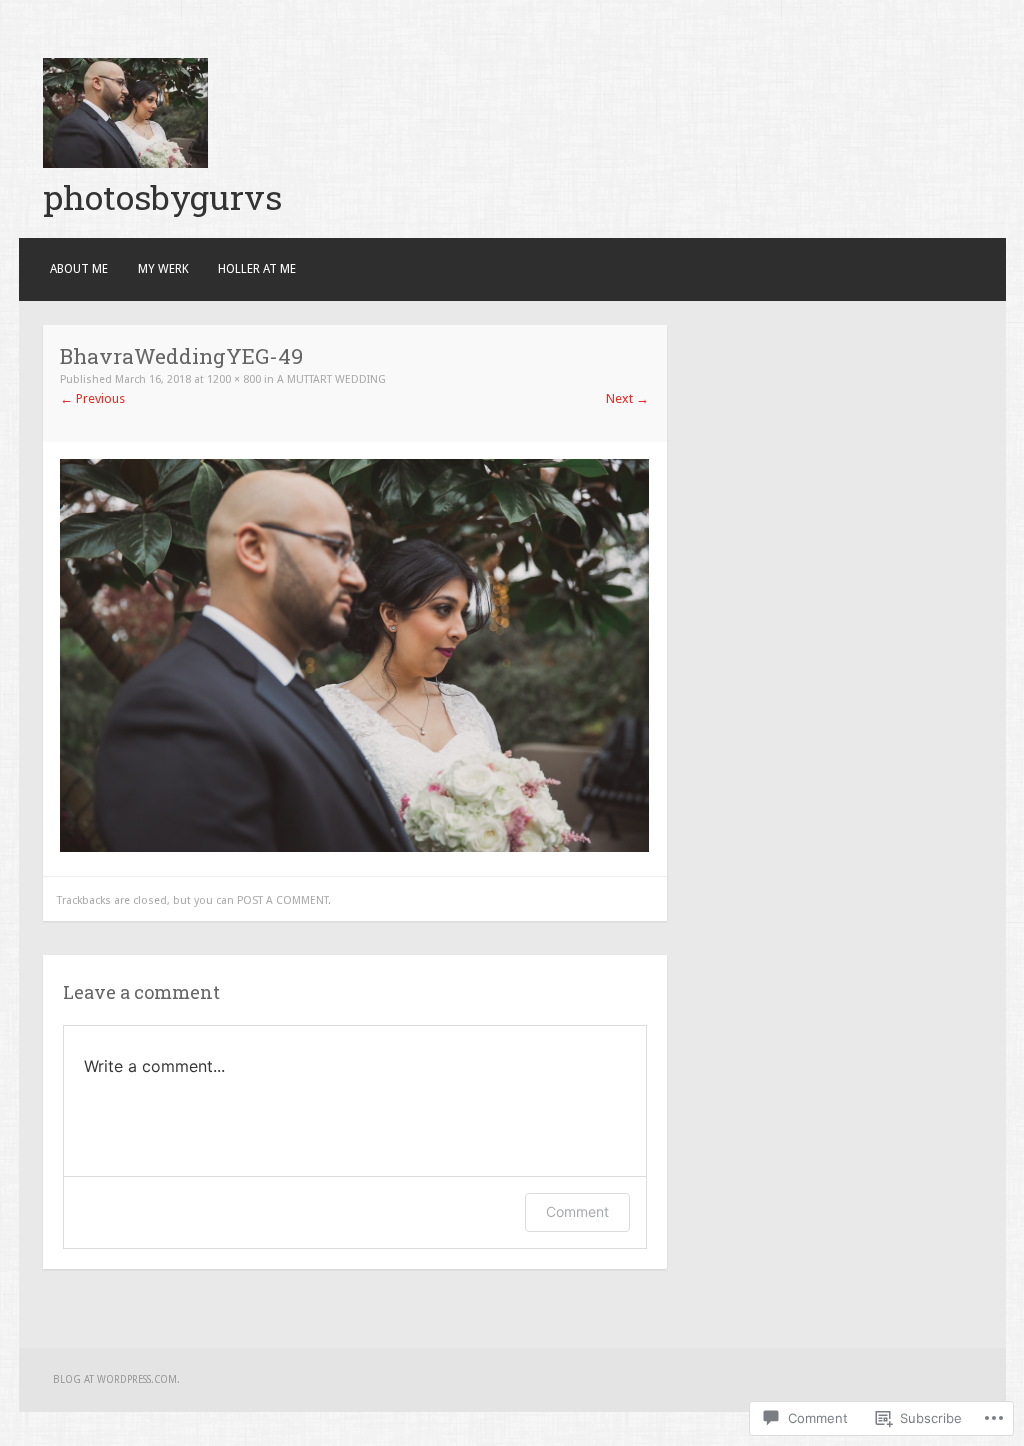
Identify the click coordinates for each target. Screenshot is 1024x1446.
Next (627, 398)
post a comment (282, 900)
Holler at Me (257, 269)
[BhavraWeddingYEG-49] (354, 847)
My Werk (163, 269)
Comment (577, 1211)
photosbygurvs (162, 196)
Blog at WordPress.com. (116, 1379)
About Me (79, 269)
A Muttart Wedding (331, 379)
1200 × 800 (234, 379)
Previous (92, 398)
